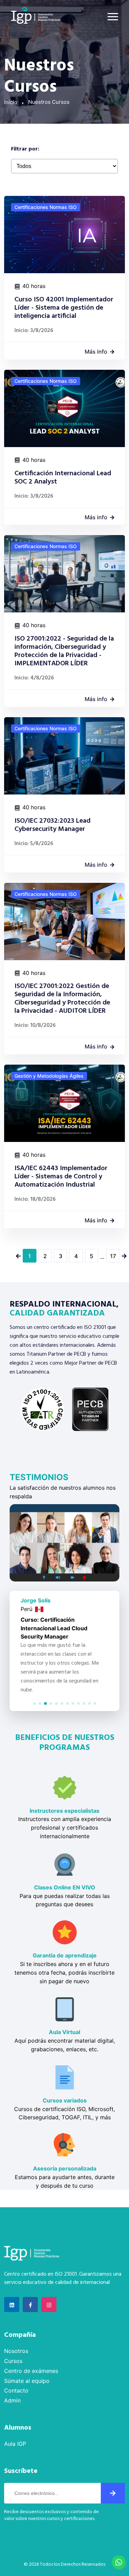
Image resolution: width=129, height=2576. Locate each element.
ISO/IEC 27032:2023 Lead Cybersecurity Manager (52, 825)
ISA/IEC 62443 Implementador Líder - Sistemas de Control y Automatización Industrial (61, 1177)
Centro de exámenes (31, 2371)
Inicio (11, 102)
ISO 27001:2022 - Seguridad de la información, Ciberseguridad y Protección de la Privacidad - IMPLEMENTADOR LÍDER (64, 651)
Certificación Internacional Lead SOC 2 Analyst (63, 478)
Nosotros (16, 2351)
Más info (96, 352)
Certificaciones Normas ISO (46, 207)
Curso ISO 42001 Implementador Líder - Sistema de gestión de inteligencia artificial (64, 308)
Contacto (16, 2390)
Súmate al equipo (27, 2381)
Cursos (13, 2361)
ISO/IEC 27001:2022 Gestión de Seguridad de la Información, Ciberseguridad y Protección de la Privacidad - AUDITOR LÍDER (62, 999)
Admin (12, 2400)
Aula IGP (15, 2444)
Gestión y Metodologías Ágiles (49, 1076)
